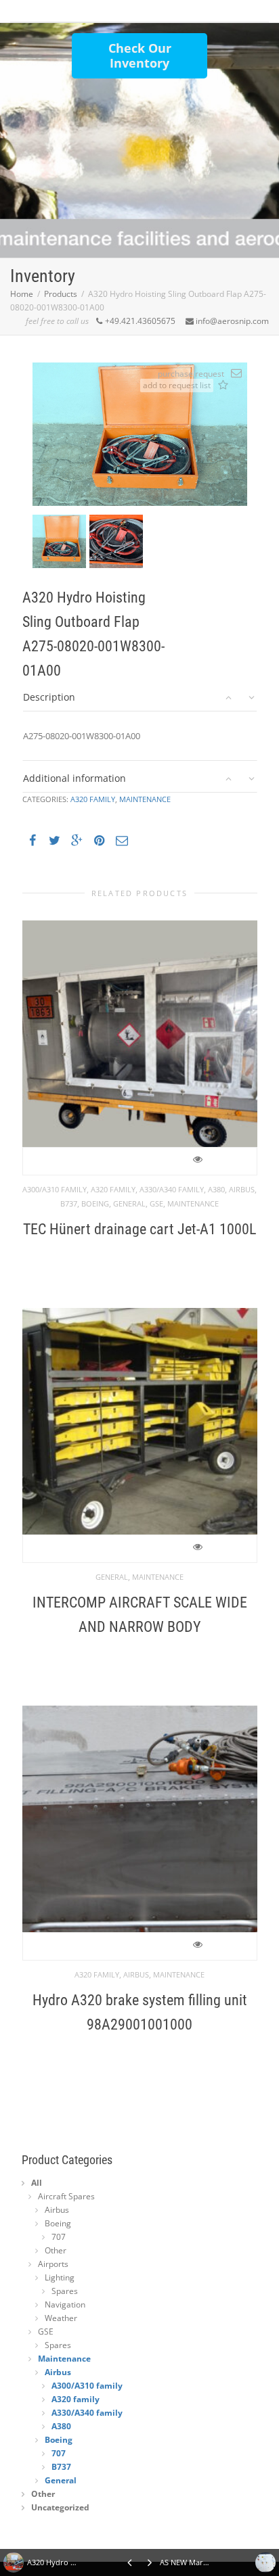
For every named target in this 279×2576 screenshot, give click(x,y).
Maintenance (145, 799)
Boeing (95, 1203)
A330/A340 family (172, 1189)
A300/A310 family (55, 1189)
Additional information (74, 778)
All (37, 2183)
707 (59, 2237)
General (129, 1203)
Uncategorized (60, 2507)
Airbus (242, 1189)
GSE (156, 1203)
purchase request (191, 374)
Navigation (65, 2304)
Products (61, 294)
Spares (65, 2291)
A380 (216, 1189)
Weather (61, 2318)
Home (22, 294)
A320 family (93, 799)
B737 (69, 1203)
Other (56, 2250)
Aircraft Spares (66, 2196)
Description (49, 697)
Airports (53, 2264)
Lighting (60, 2277)
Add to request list (223, 386)
